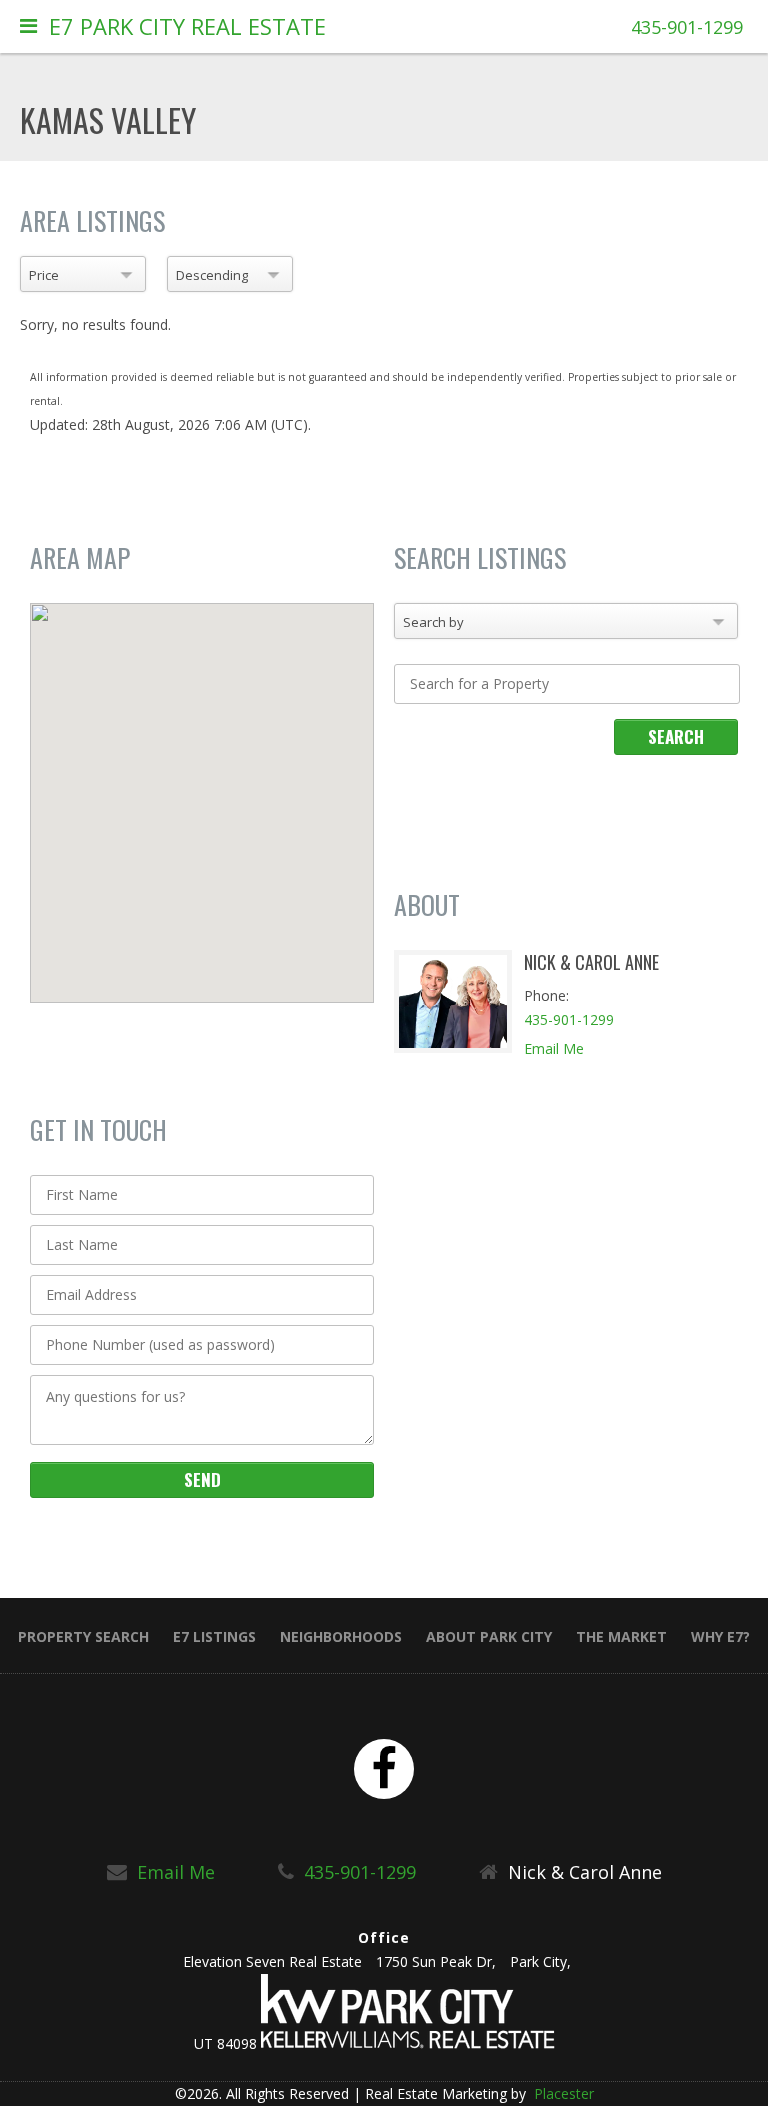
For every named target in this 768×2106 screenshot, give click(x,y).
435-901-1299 (687, 27)
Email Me (554, 1048)
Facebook (384, 1769)
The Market (621, 1636)
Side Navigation (28, 30)
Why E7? (720, 1636)
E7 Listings (214, 1636)
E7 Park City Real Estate (187, 26)
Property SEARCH (83, 1636)
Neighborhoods (341, 1636)
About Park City (489, 1636)
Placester (562, 2093)
